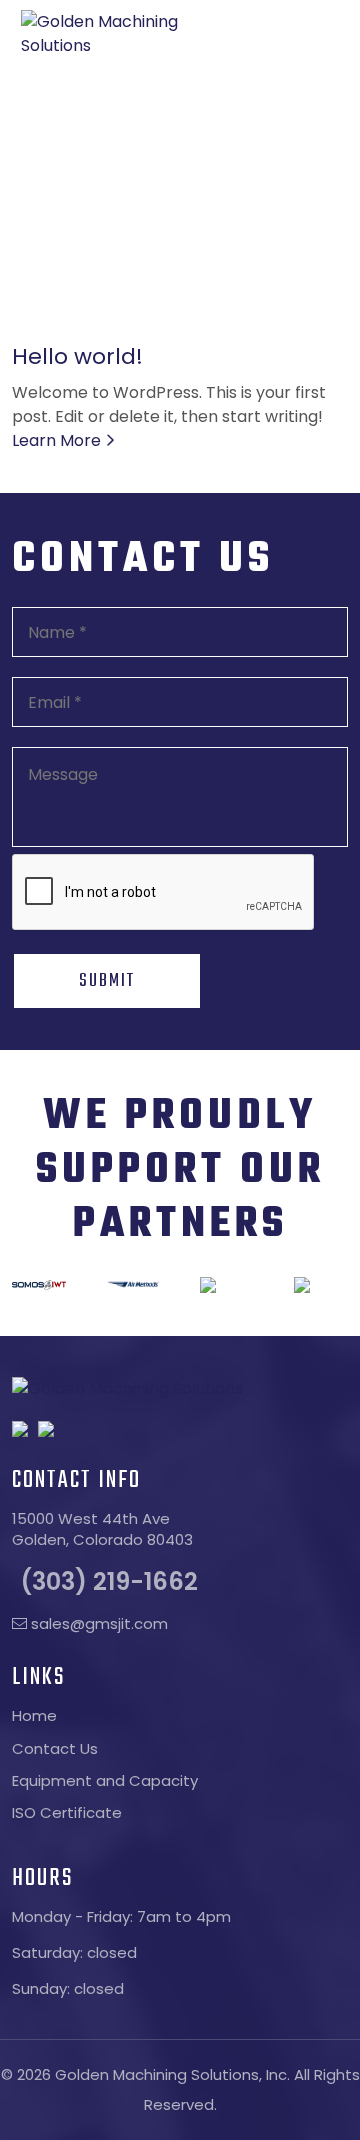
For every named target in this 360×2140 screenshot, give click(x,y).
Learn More (58, 440)
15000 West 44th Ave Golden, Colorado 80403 (102, 1529)
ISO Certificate (67, 1812)
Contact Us (55, 1748)
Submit (107, 981)
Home (34, 1715)
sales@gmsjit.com (97, 1623)
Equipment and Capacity (105, 1780)
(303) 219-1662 (109, 1581)
